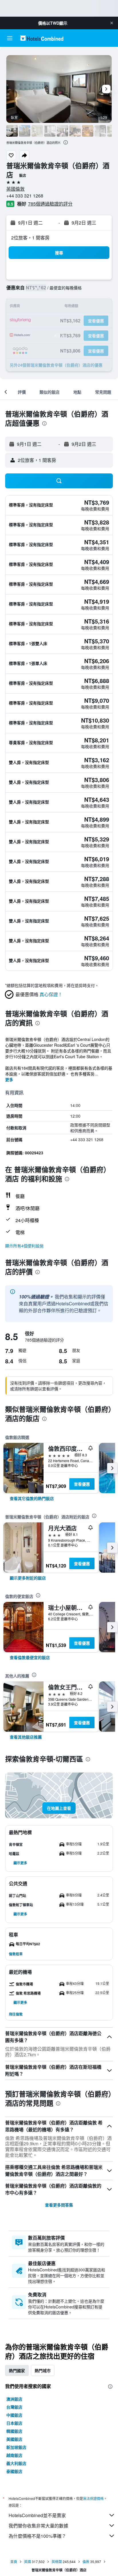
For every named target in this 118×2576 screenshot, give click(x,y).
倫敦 (86, 2562)
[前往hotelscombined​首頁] (42, 38)
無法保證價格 (93, 2498)
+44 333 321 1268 (25, 196)
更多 (9, 1079)
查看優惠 (82, 1484)
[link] (32, 1498)
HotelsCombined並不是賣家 (37, 2515)
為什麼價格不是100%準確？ (37, 2536)
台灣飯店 (14, 2407)
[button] (112, 23)
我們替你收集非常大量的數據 (38, 2526)
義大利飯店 (16, 2463)
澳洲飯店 (14, 2399)
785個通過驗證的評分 (50, 204)
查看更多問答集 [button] (59, 2205)
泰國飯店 (14, 2471)
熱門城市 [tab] (43, 2370)
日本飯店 (14, 2423)
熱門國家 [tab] (17, 2370)
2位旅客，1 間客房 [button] (30, 238)
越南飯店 (14, 2455)
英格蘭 (57, 2562)
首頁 (14, 2562)
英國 (27, 2562)
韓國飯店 (14, 2431)
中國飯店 (14, 2415)
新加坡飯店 (16, 2447)
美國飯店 (14, 2439)
